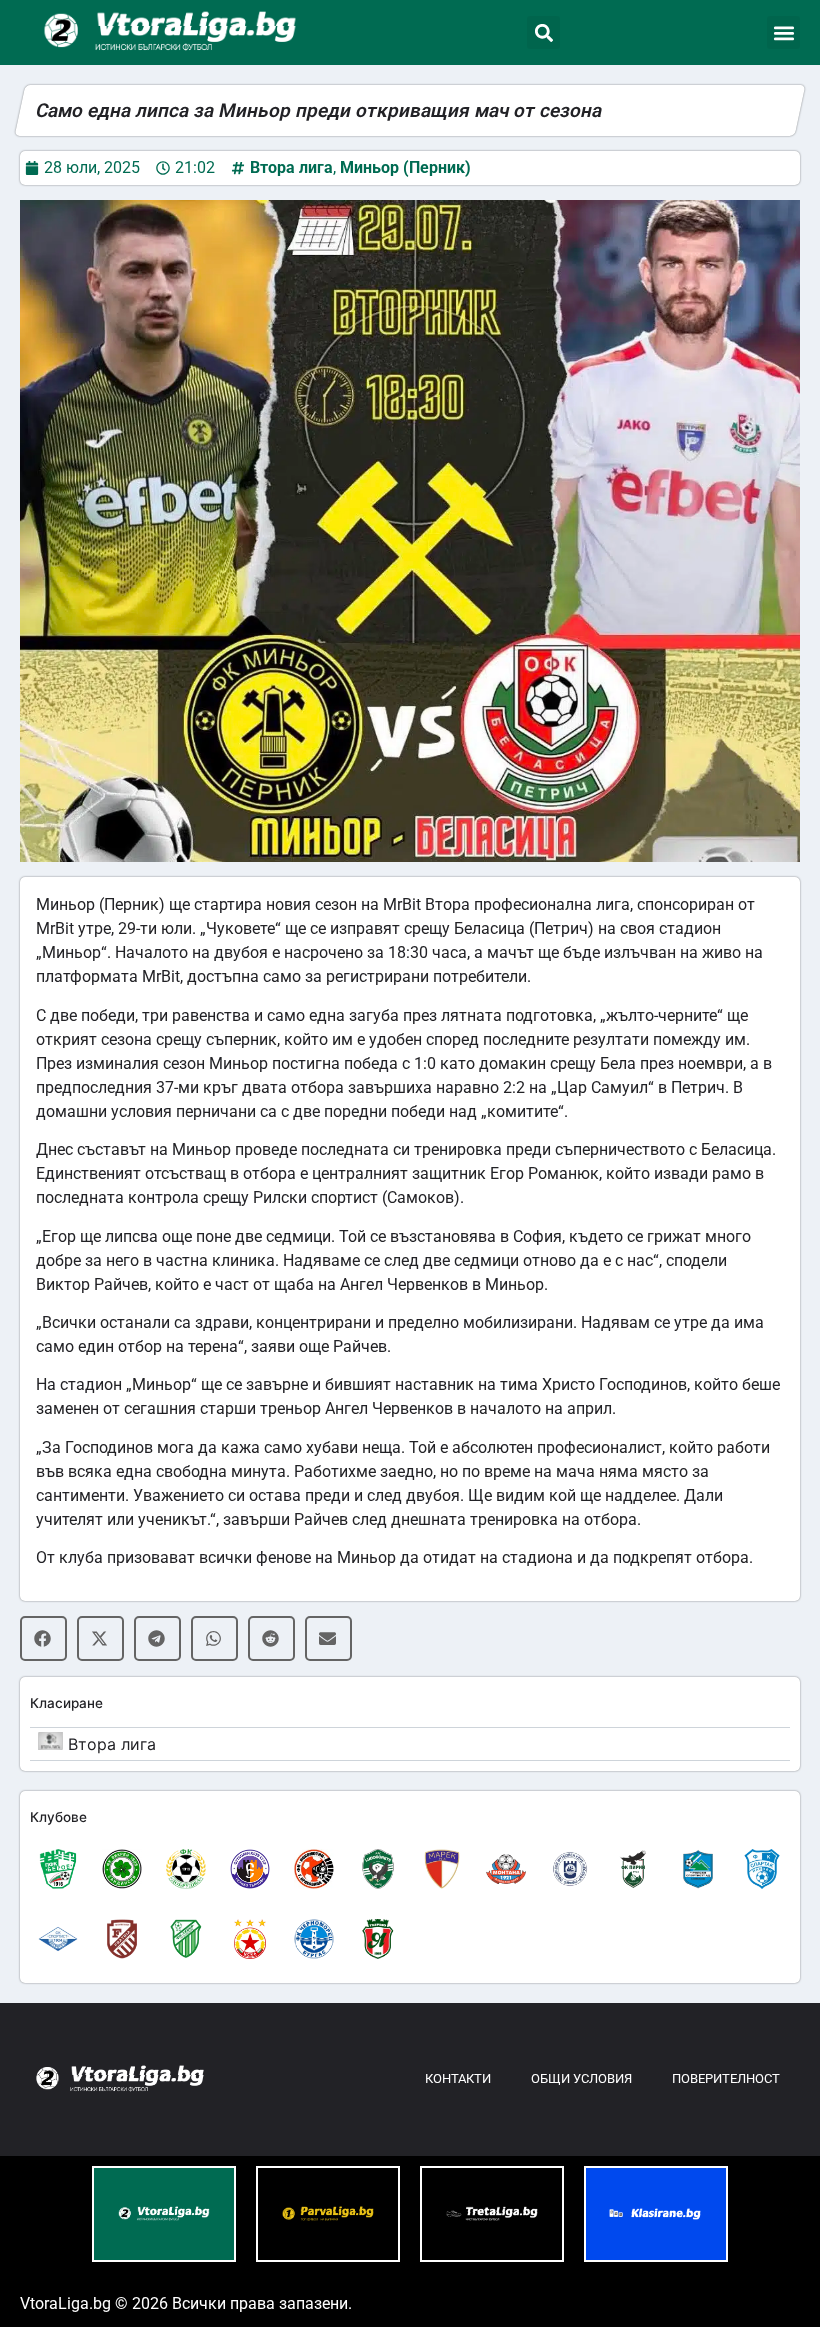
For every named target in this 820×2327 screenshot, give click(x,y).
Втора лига (291, 167)
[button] (543, 32)
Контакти (458, 2078)
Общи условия (581, 2078)
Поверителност (726, 2078)
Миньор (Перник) (405, 167)
